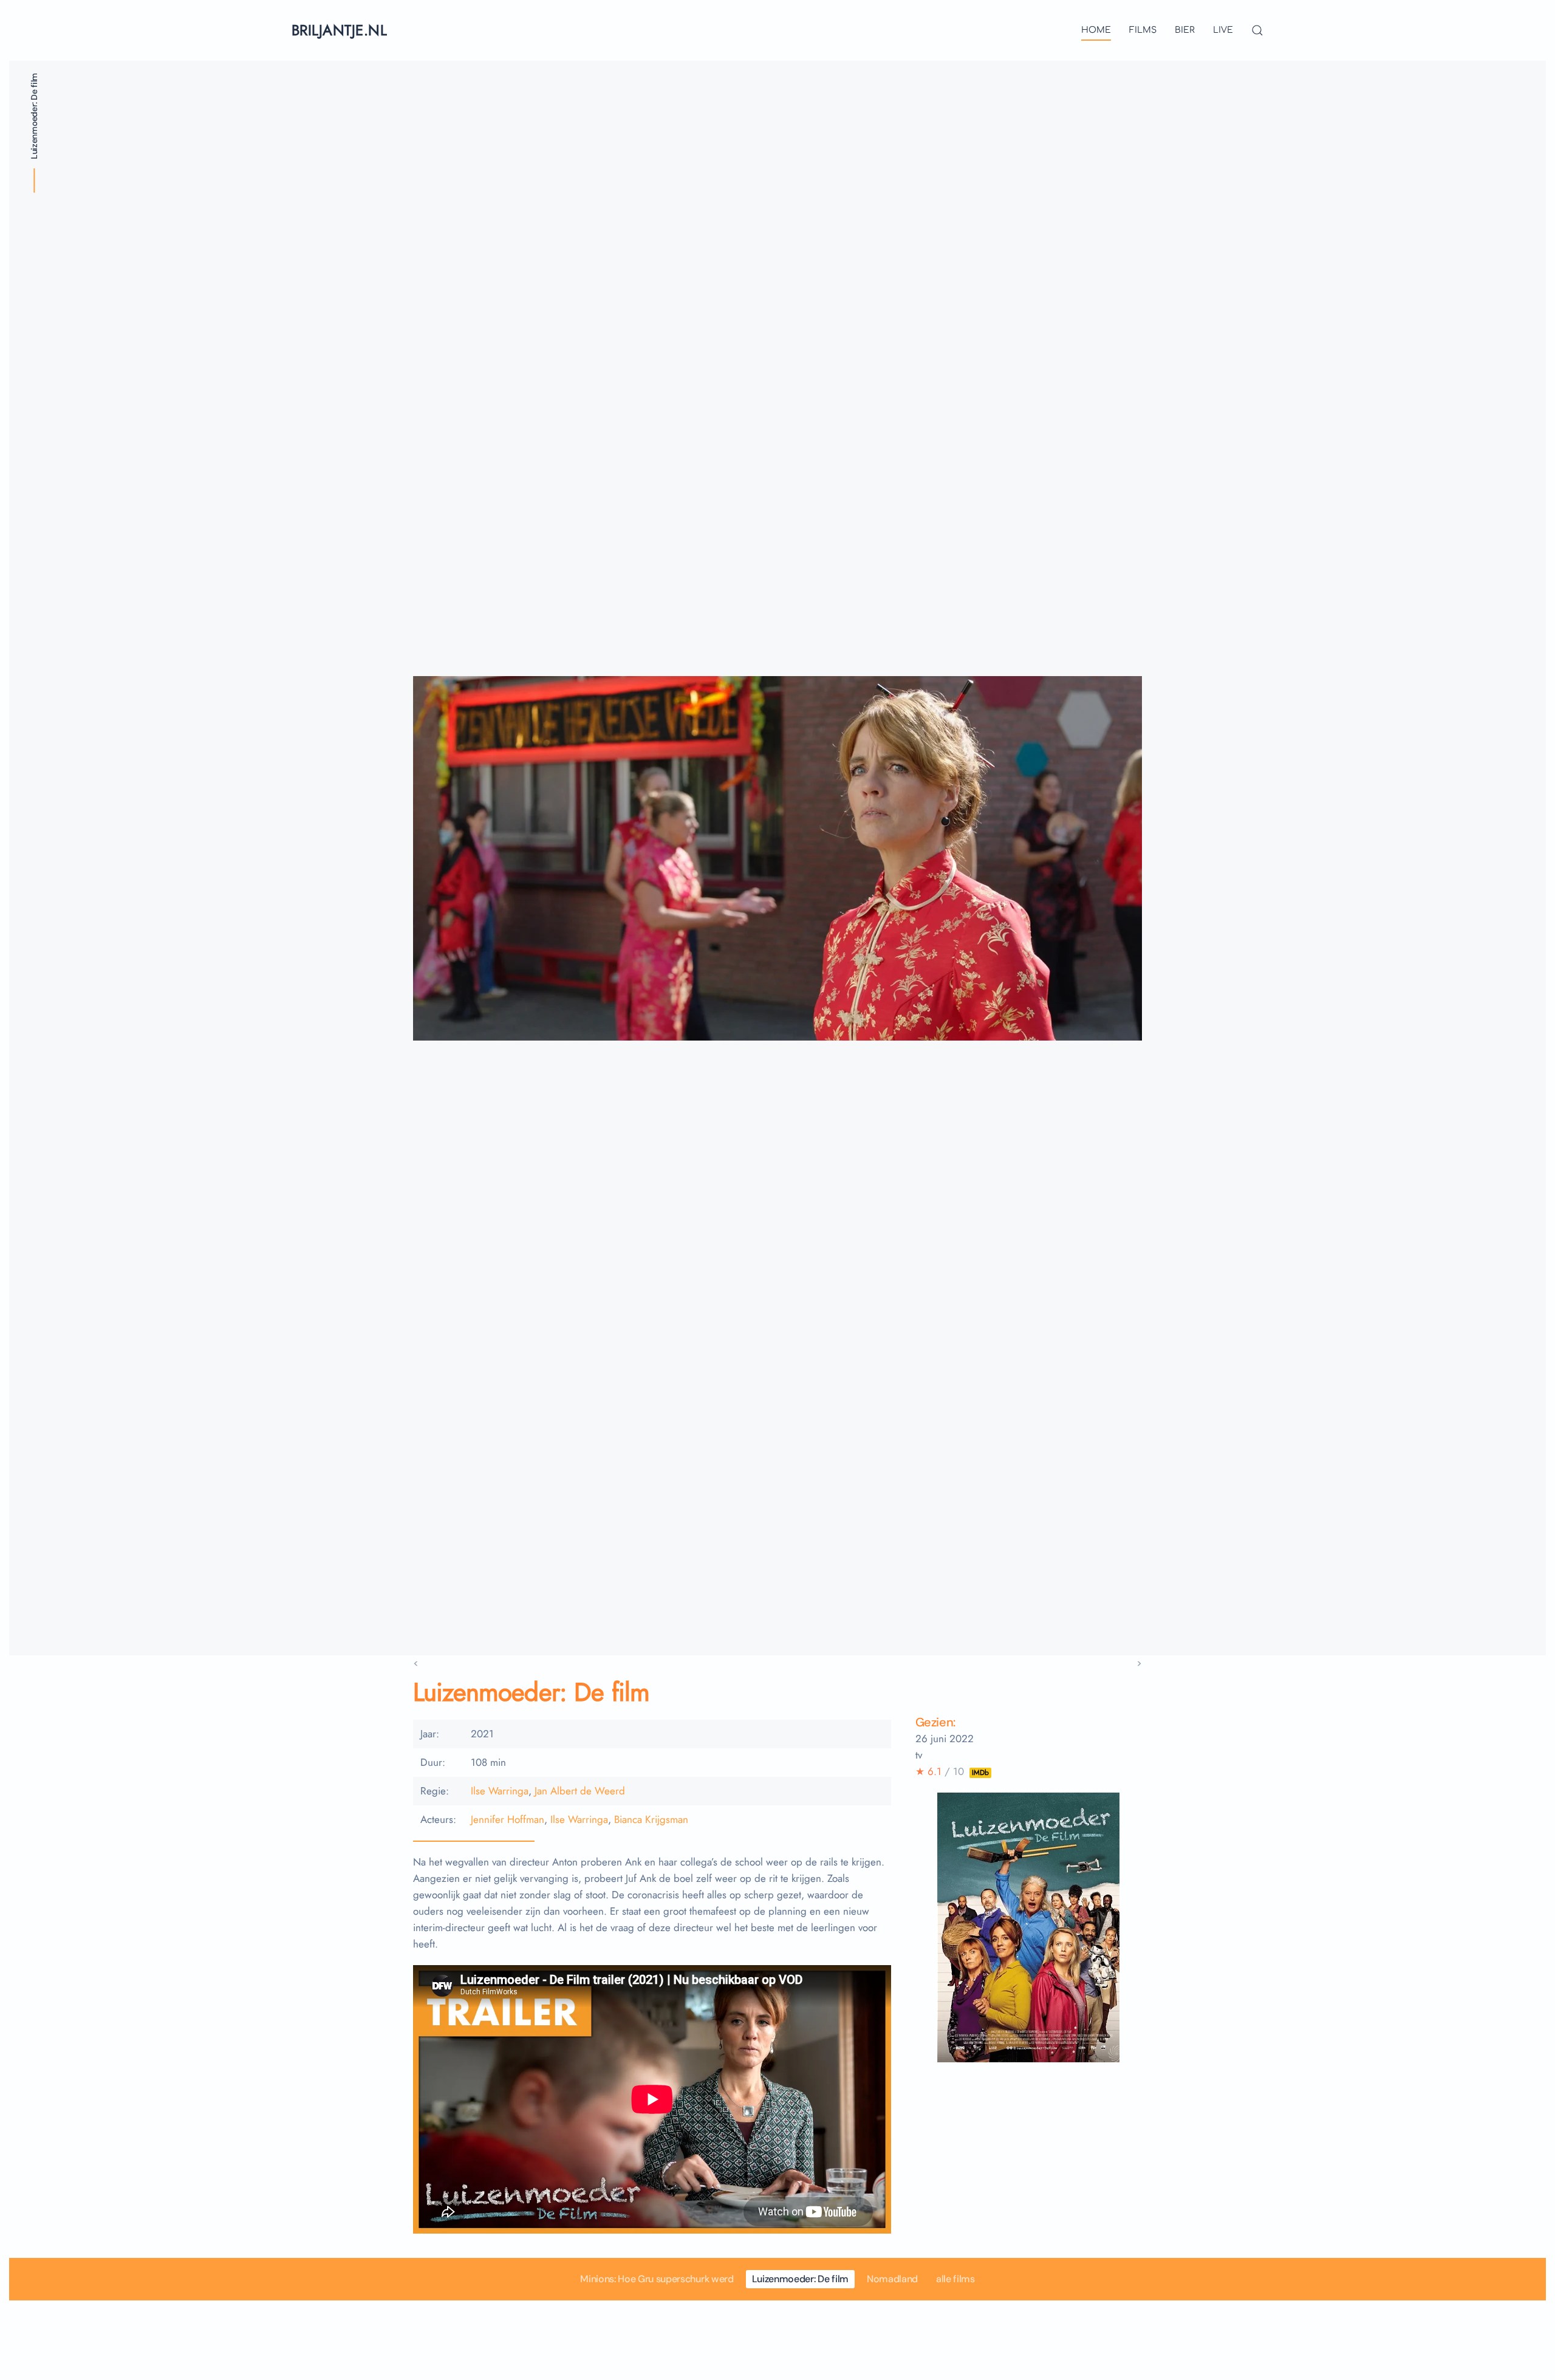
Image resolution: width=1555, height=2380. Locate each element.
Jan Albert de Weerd (580, 1791)
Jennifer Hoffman (508, 1820)
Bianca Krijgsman (651, 1820)
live (1223, 30)
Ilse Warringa (500, 1791)
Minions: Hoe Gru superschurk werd (657, 2279)
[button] (1257, 30)
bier (1185, 30)
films (1143, 30)
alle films (955, 2279)
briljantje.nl (339, 30)
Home (1096, 30)
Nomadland (892, 2279)
